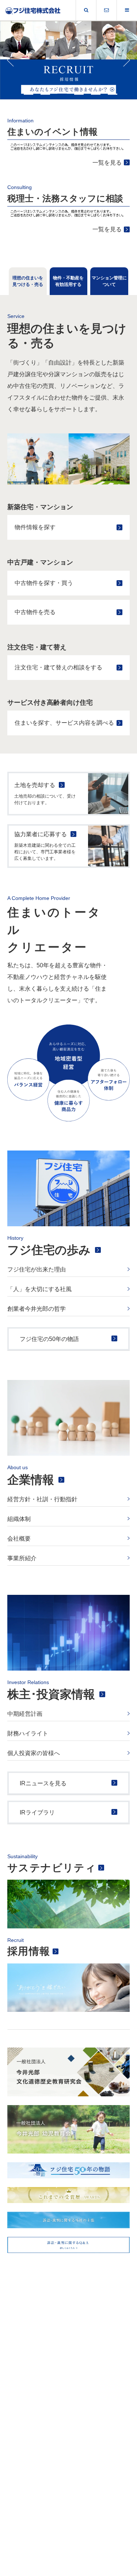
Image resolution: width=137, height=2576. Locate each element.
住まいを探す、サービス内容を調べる (64, 723)
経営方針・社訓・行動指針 (42, 1499)
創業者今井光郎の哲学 (37, 1309)
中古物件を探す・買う (44, 583)
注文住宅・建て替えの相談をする (58, 667)
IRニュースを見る (43, 1783)
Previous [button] (11, 60)
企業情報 (31, 1480)
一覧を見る (107, 163)
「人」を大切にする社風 (39, 1289)
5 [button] (96, 94)
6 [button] (113, 94)
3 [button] (62, 94)
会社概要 (19, 1539)
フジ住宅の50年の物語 (49, 1339)
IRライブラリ (37, 1812)
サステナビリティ (52, 1868)
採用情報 (29, 1951)
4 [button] (79, 94)
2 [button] (45, 94)
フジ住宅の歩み (49, 1250)
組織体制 (19, 1519)
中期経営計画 (25, 1714)
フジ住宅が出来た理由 (37, 1269)
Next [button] (126, 60)
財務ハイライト (28, 1733)
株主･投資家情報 (51, 1694)
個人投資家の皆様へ (34, 1753)
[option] (68, 60)
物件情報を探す (35, 527)
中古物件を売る (35, 612)
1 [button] (28, 94)
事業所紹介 (22, 1558)
